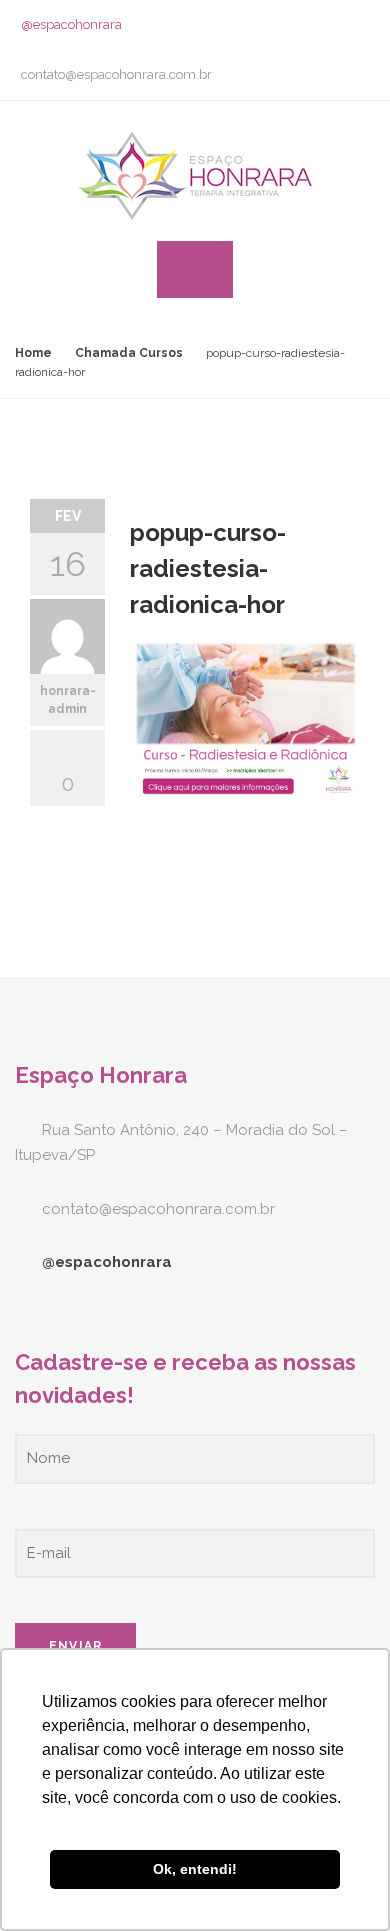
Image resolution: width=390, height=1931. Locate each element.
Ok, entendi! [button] (195, 1869)
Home (33, 353)
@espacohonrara (71, 24)
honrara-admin (68, 700)
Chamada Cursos (129, 353)
